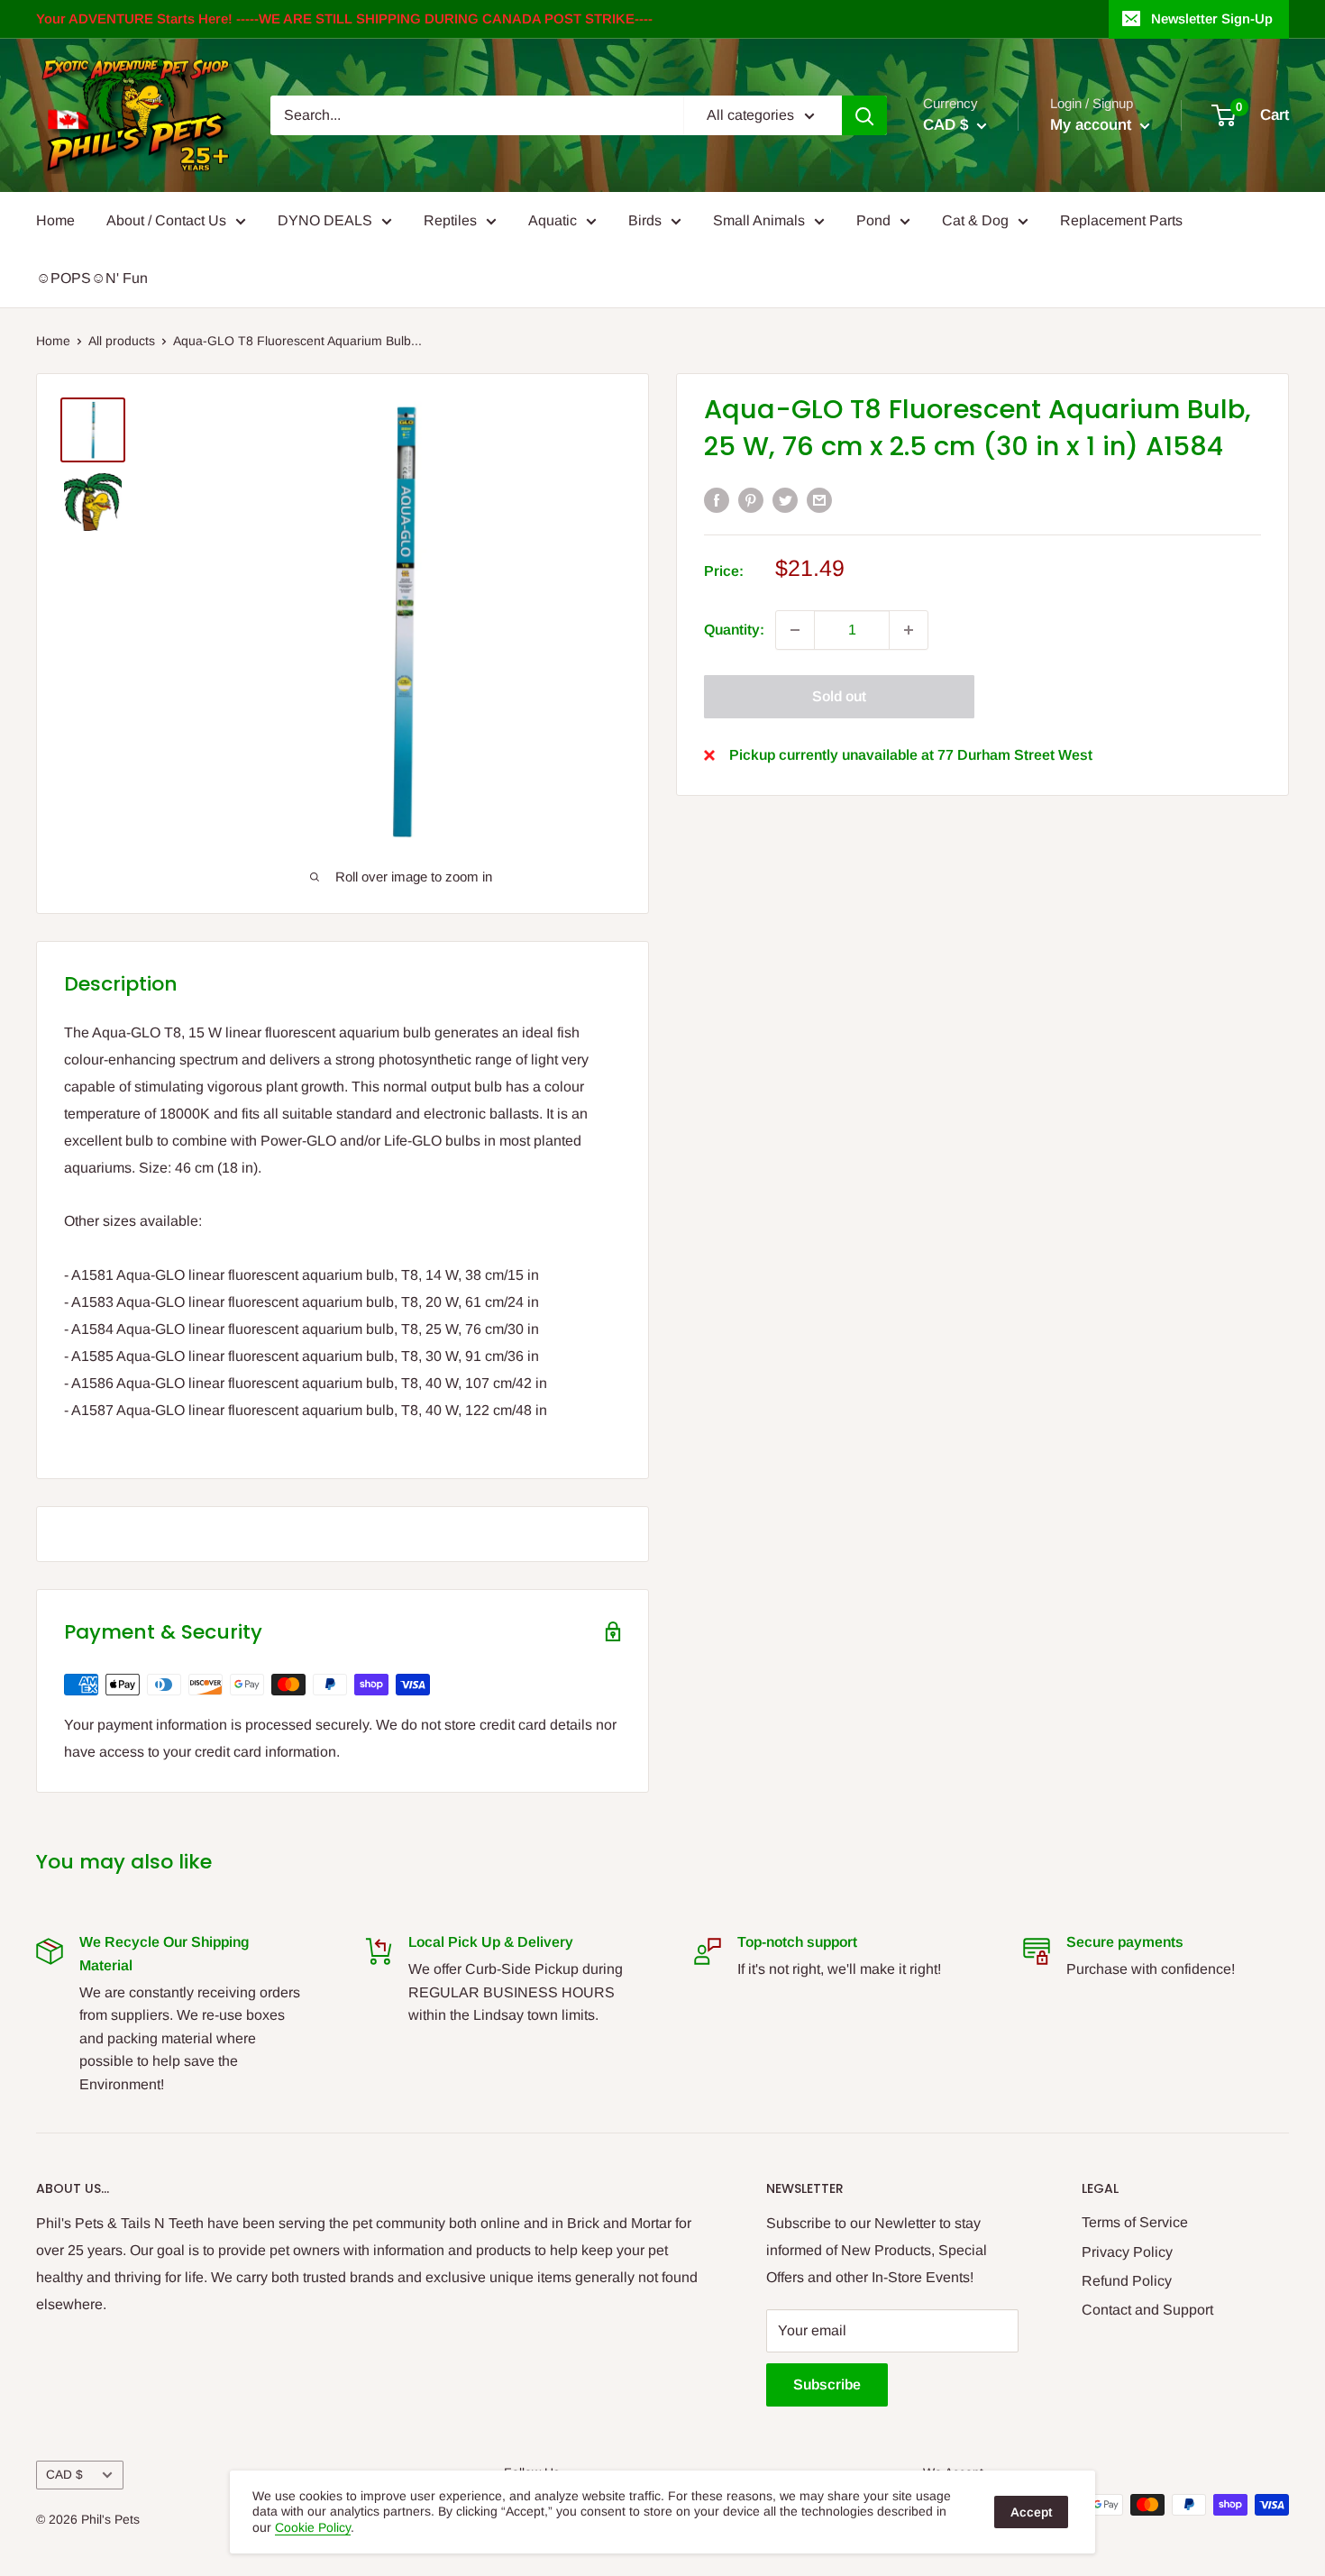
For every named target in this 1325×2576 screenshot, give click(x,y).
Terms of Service (1135, 2222)
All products (122, 341)
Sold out (839, 696)
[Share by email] (819, 499)
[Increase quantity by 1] (909, 630)
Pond (873, 220)
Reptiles (450, 220)
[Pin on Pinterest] (751, 499)
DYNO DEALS (325, 220)
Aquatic (553, 220)
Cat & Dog (975, 220)
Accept (1031, 2512)
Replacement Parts (1121, 220)
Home (55, 220)
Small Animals (759, 220)
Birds (645, 220)
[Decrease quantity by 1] (795, 630)
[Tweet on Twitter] (785, 499)
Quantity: (734, 630)
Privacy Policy (1127, 2252)
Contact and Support (1147, 2310)
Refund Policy (1127, 2281)
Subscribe (827, 2384)
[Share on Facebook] (717, 499)
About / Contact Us (166, 220)
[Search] (864, 115)
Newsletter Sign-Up (1212, 18)
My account (1093, 125)
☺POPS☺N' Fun (92, 278)
